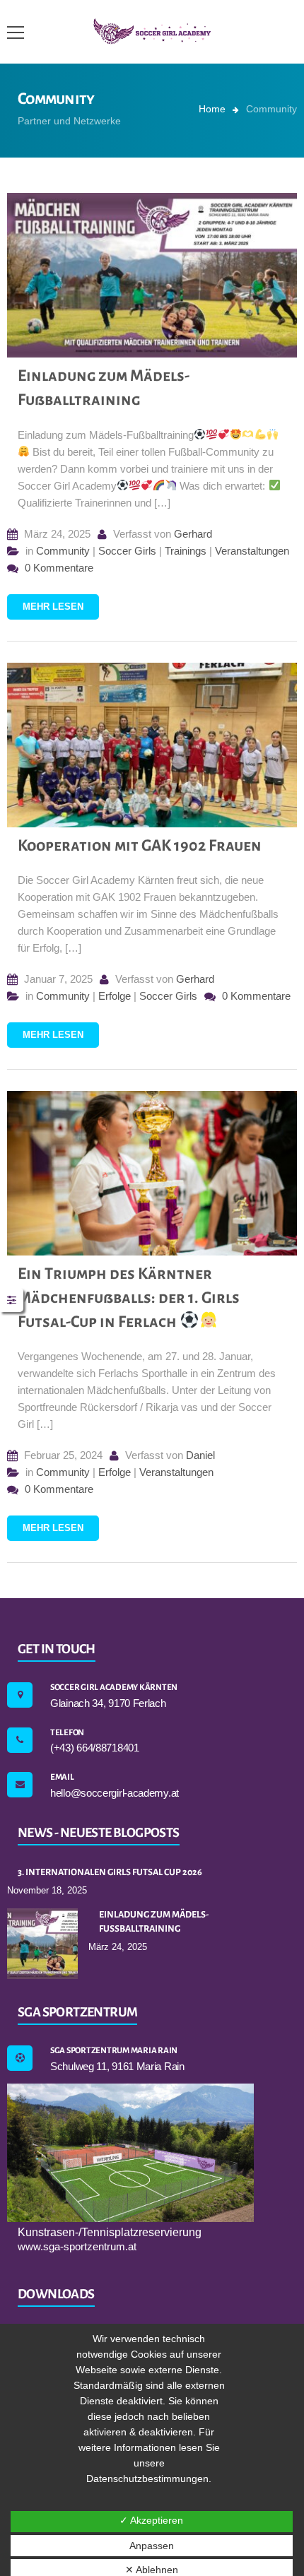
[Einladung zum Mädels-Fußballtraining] (152, 275)
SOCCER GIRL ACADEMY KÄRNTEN (114, 1688)
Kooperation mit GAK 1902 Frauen (140, 846)
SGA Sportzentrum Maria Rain (114, 2051)
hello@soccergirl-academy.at (115, 1793)
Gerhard (193, 534)
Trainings (186, 551)
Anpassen (152, 2546)
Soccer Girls (127, 551)
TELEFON (67, 1733)
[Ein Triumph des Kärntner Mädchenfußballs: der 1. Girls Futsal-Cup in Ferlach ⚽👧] (152, 1173)
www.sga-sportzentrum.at (77, 2246)
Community (63, 551)
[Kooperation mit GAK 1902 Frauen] (152, 745)
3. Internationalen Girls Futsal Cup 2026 (110, 1872)
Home (212, 109)
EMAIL (62, 1777)
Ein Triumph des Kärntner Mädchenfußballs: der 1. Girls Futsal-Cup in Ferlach (129, 1298)
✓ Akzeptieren (151, 2520)
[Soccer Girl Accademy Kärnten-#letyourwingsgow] (152, 31)
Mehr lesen (53, 607)
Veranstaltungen (252, 551)
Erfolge (115, 996)
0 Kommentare (58, 568)
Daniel (200, 1455)
